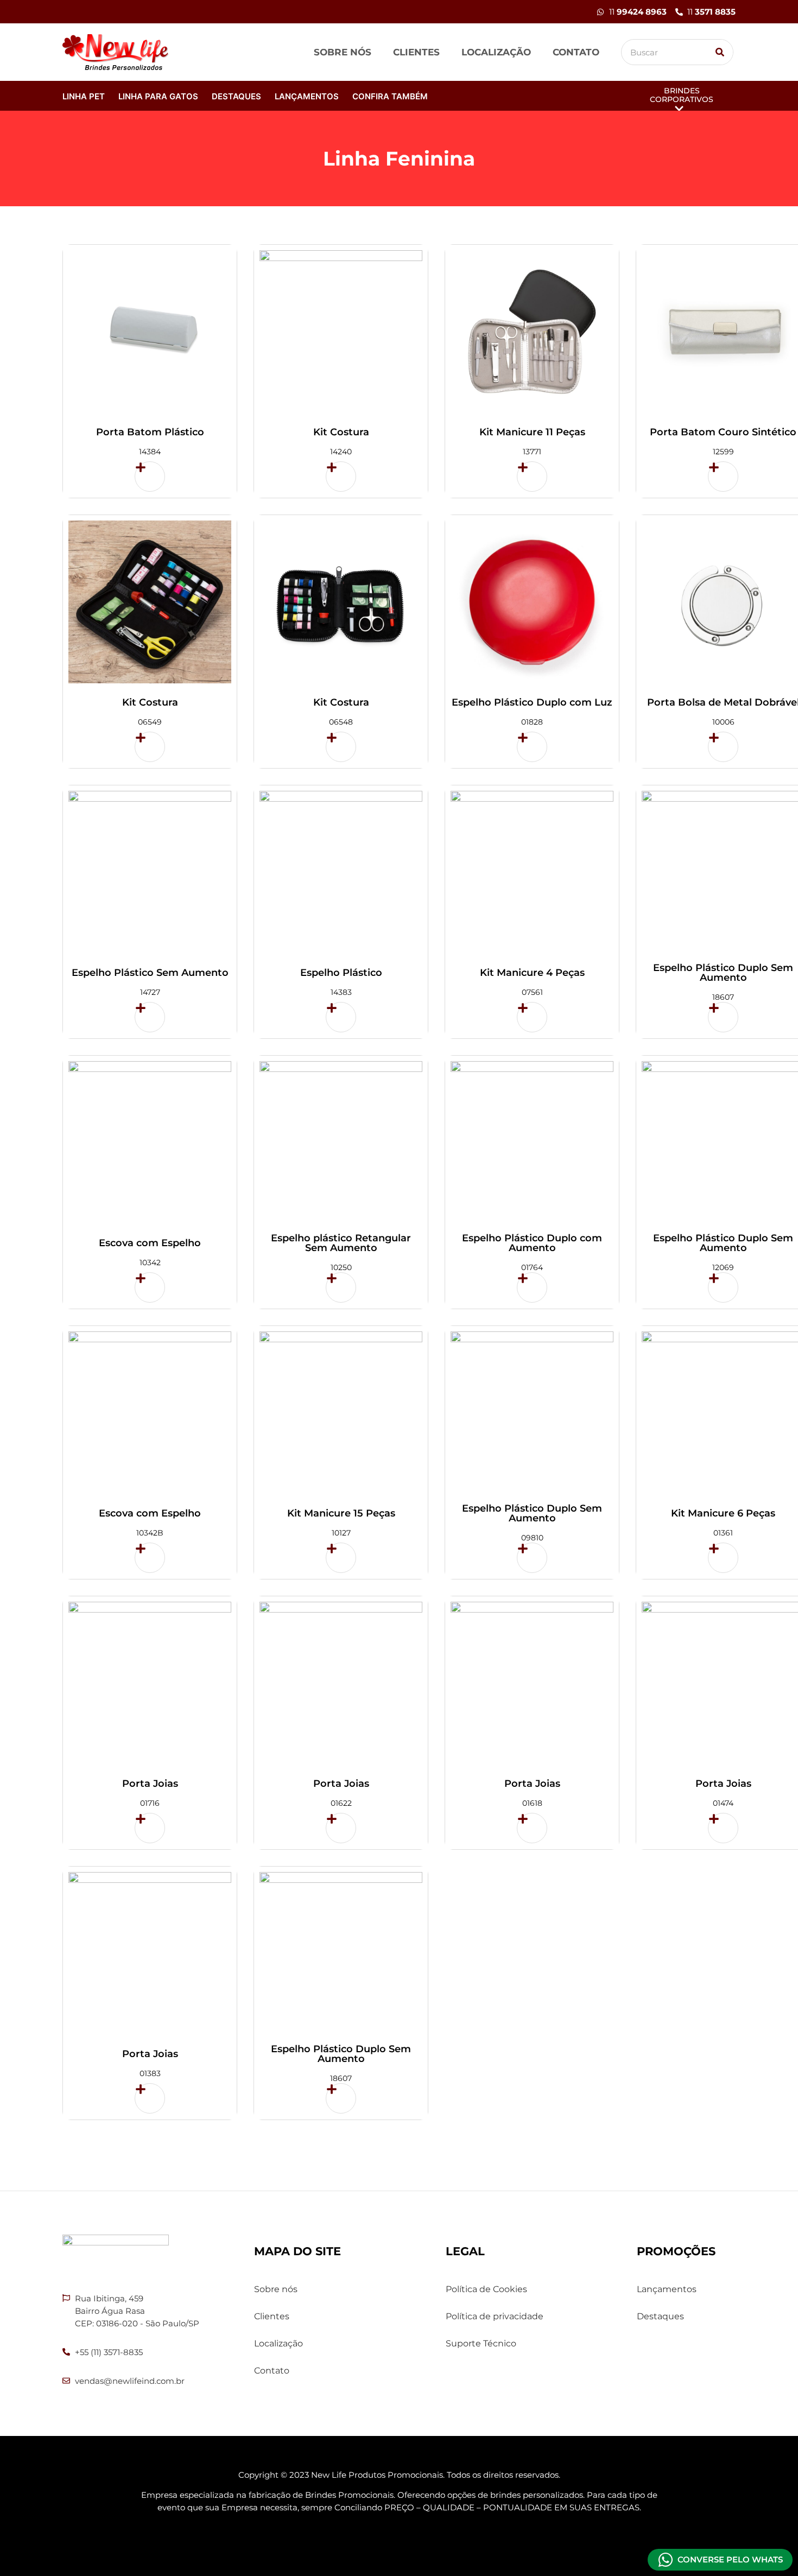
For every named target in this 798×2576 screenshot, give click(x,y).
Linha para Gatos (158, 96)
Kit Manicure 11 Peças (532, 432)
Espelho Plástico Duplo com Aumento (532, 1243)
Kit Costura (341, 432)
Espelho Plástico (341, 973)
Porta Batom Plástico (150, 432)
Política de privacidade (495, 2316)
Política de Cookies (486, 2289)
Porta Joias (150, 1784)
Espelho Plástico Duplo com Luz (532, 702)
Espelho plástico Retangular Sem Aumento (341, 1243)
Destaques (236, 96)
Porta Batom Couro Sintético (723, 432)
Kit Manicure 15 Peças (341, 1513)
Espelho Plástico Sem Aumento (150, 973)
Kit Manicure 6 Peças (723, 1513)
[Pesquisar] (720, 52)
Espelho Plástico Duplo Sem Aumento (723, 973)
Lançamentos (307, 96)
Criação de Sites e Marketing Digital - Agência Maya (399, 2538)
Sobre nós (343, 52)
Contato (576, 52)
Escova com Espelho (150, 1243)
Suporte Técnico (481, 2343)
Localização (496, 52)
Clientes (416, 52)
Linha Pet (84, 96)
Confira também (390, 96)
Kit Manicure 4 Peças (532, 973)
